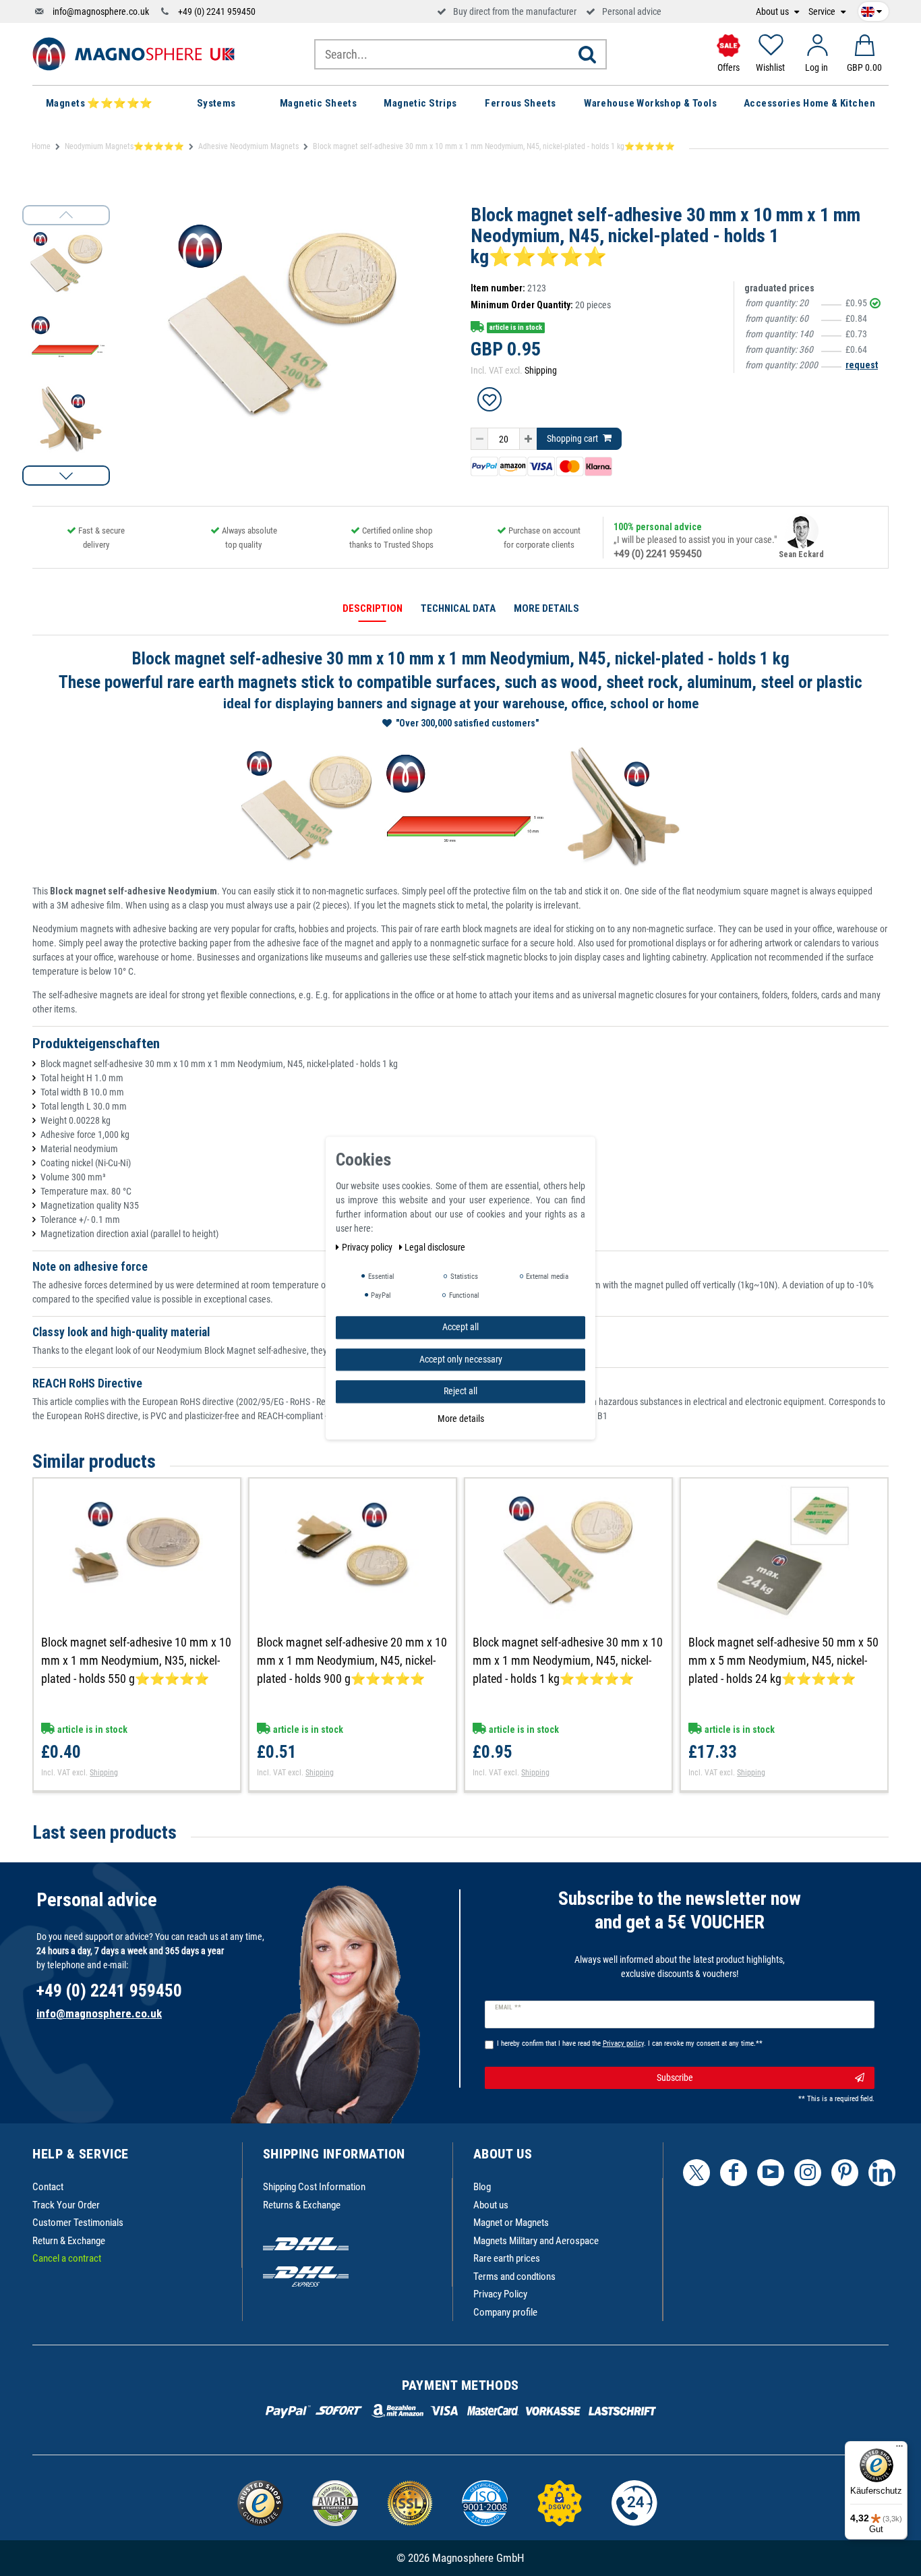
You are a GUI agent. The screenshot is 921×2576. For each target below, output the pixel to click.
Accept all (460, 1327)
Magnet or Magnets (511, 2223)
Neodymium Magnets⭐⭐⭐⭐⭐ (124, 146)
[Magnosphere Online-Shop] (133, 53)
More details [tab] (546, 608)
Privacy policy (368, 1247)
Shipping (541, 370)
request (862, 365)
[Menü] (899, 2449)
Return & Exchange (69, 2241)
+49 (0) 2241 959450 (217, 11)
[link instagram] (808, 2173)
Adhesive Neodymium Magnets (248, 146)
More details (461, 1418)
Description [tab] (373, 608)
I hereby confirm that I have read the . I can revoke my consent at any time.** (630, 2043)
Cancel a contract (67, 2258)
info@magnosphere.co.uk (101, 11)
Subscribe (675, 2078)
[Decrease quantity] (479, 439)
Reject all (460, 1391)
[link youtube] (771, 2173)
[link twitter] (696, 2173)
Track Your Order (66, 2205)
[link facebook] (734, 2173)
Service (823, 12)
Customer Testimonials (78, 2223)
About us (773, 12)
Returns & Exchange (302, 2205)
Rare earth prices (507, 2258)
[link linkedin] (882, 2173)
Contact (48, 2187)
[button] (66, 476)
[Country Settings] (871, 9)
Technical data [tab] (458, 608)
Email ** (508, 2007)
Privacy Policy (500, 2294)
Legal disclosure (435, 1247)
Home (41, 146)
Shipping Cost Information (314, 2187)
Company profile (505, 2312)
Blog (482, 2187)
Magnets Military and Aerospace (536, 2241)
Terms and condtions (514, 2277)
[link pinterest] (845, 2173)
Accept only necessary (461, 1358)
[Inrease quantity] (528, 439)
